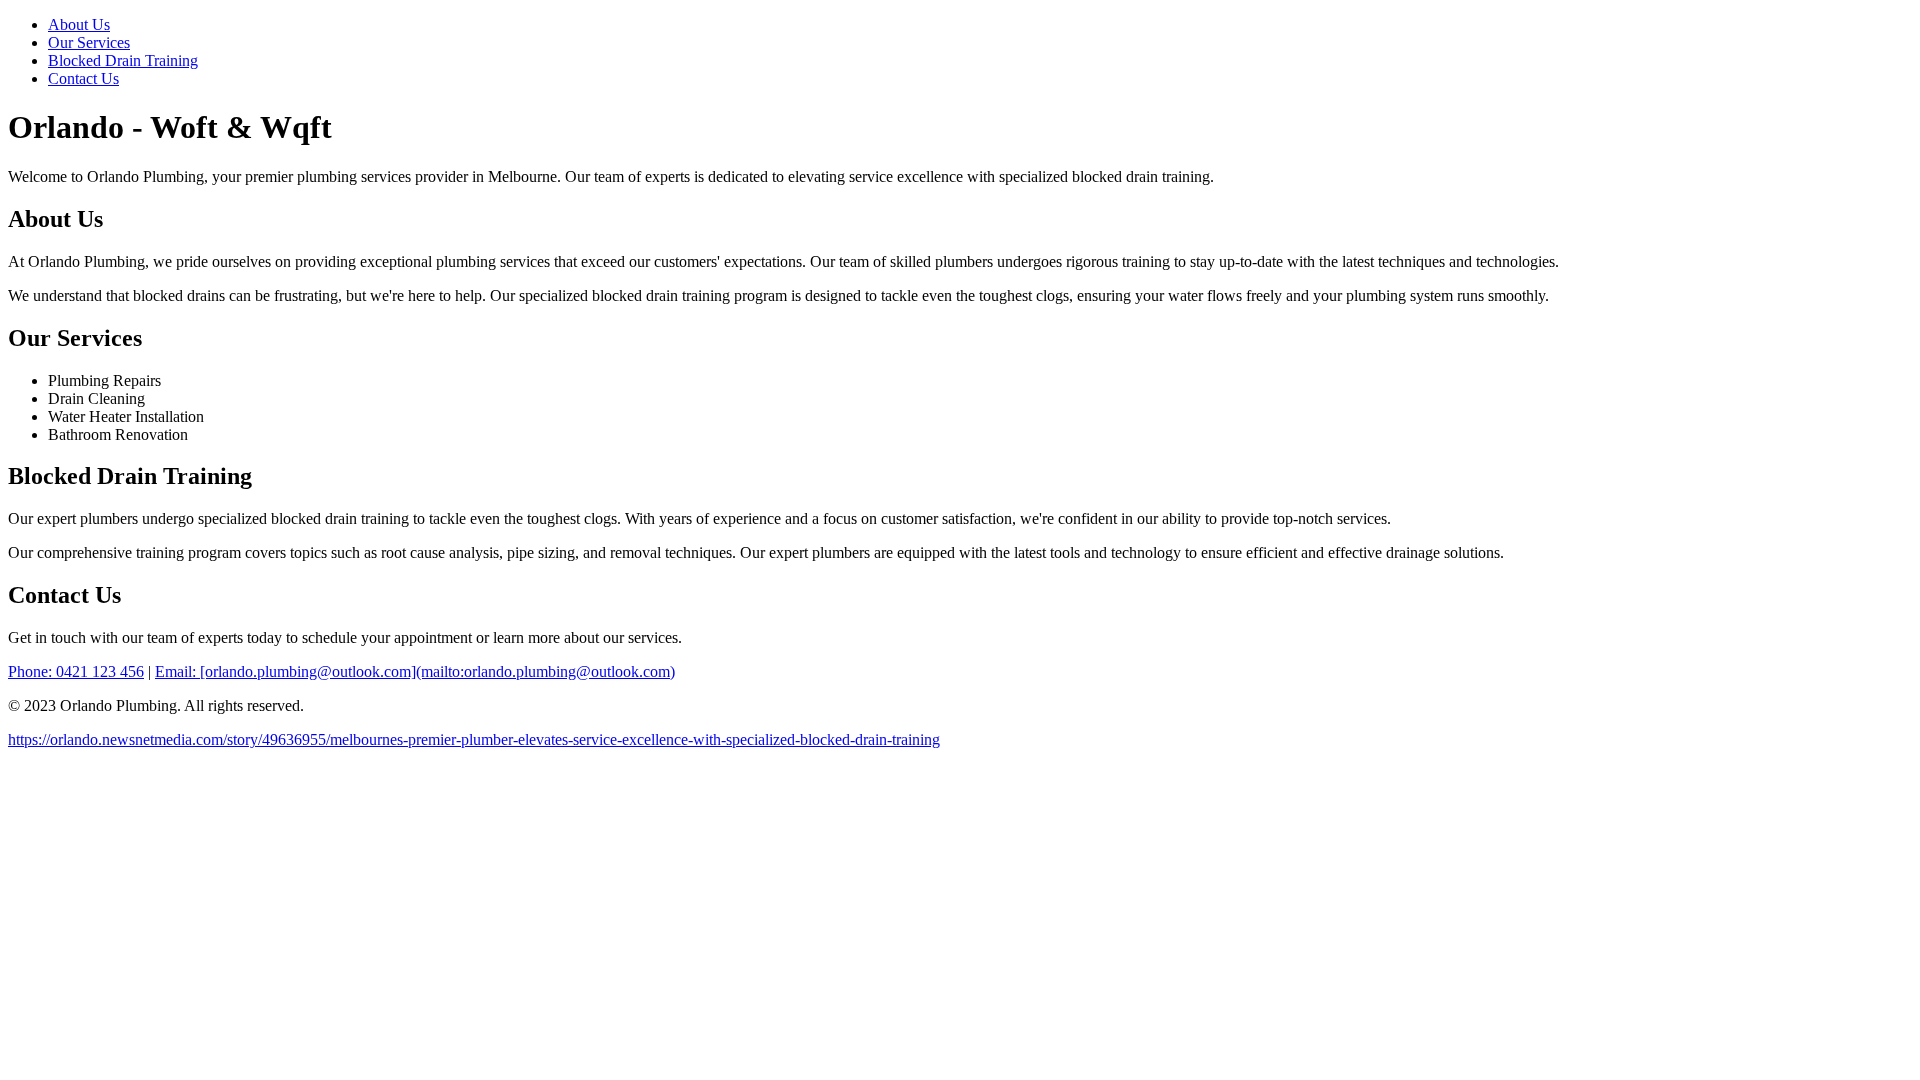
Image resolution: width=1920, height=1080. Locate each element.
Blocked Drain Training (123, 60)
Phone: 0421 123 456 (76, 671)
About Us (79, 24)
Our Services (89, 42)
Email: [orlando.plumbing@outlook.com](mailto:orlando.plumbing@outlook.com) (415, 671)
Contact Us (83, 78)
